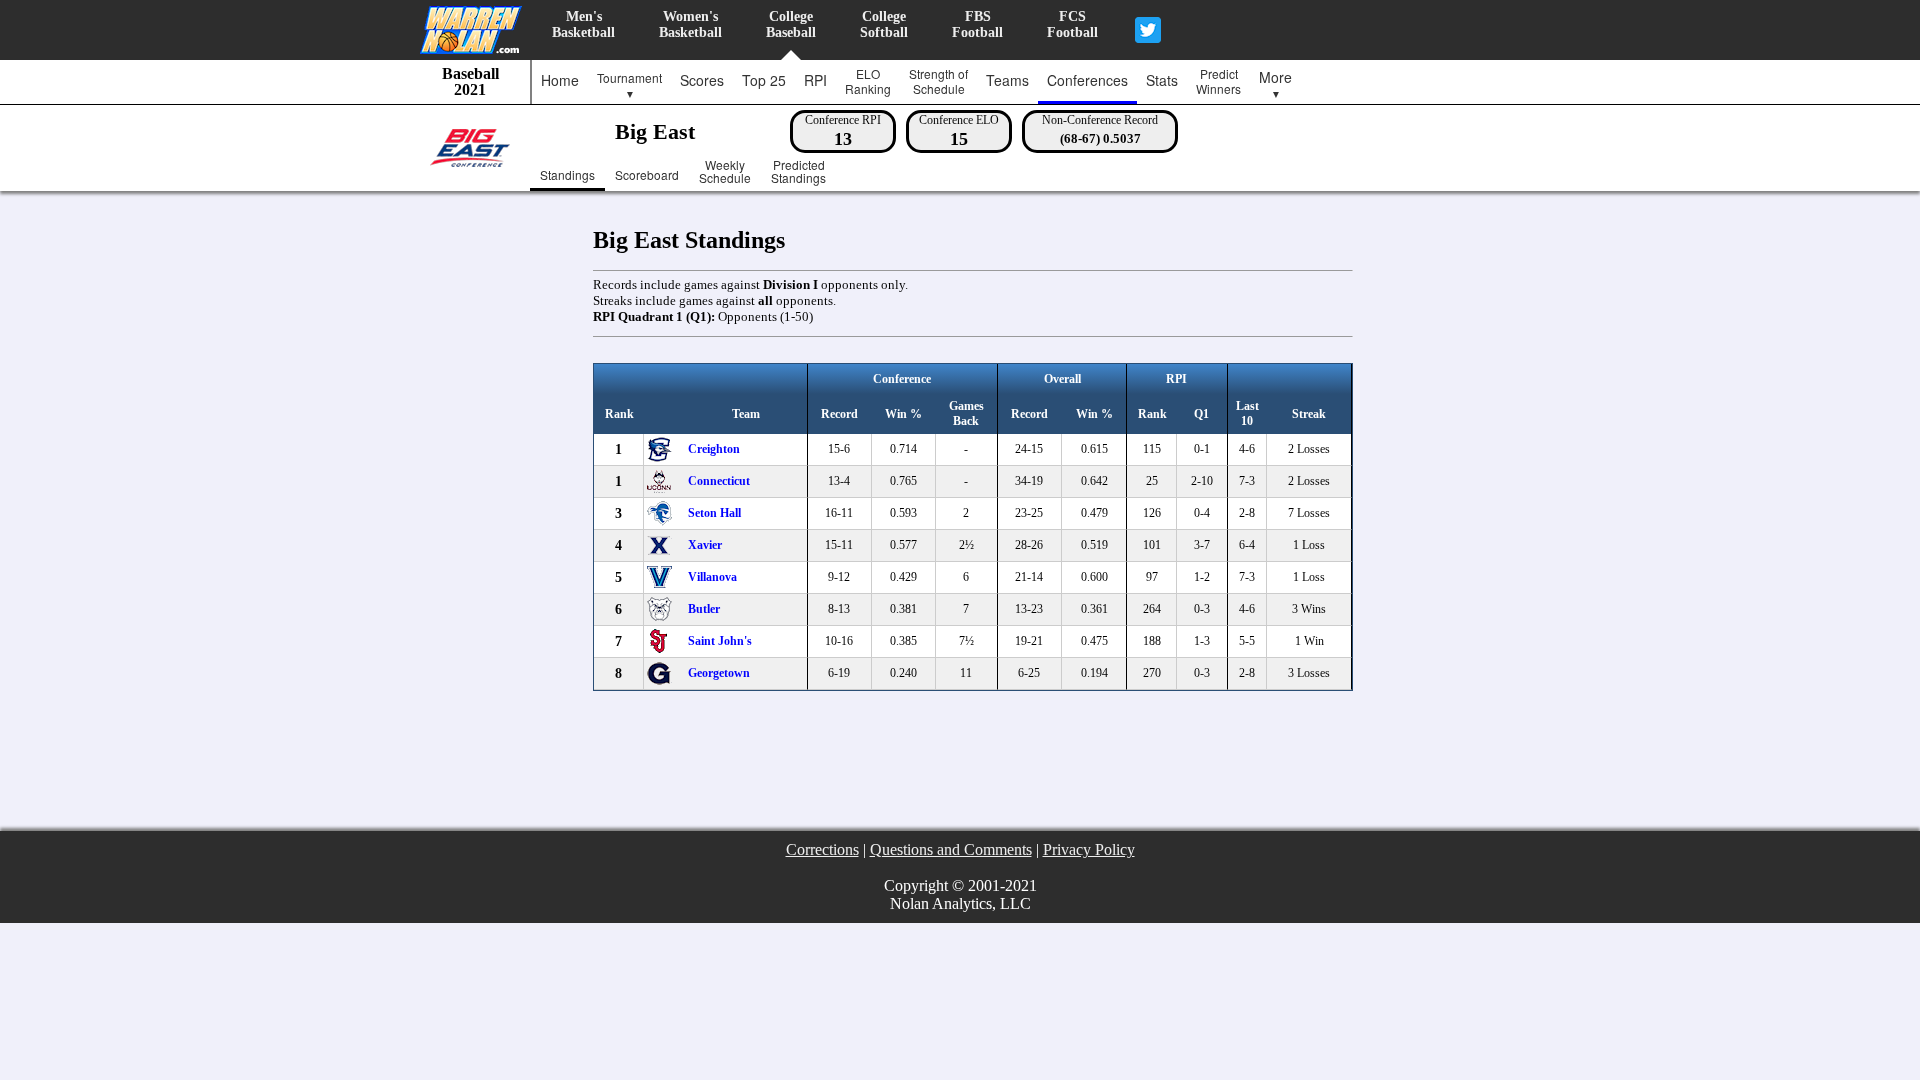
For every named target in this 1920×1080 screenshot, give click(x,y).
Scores (702, 80)
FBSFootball (977, 24)
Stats (1162, 80)
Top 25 (764, 80)
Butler (704, 609)
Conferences (1087, 80)
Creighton (714, 449)
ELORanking (868, 81)
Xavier (705, 545)
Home (560, 80)
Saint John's (720, 641)
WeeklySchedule (725, 172)
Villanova (712, 577)
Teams (1007, 80)
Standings (567, 174)
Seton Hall (714, 513)
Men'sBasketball (583, 24)
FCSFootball (1072, 24)
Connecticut (719, 481)
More (1275, 84)
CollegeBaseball (791, 24)
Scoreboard (647, 174)
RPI (815, 80)
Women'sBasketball (690, 24)
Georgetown (719, 673)
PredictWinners (1218, 81)
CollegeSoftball (884, 24)
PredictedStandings (798, 172)
